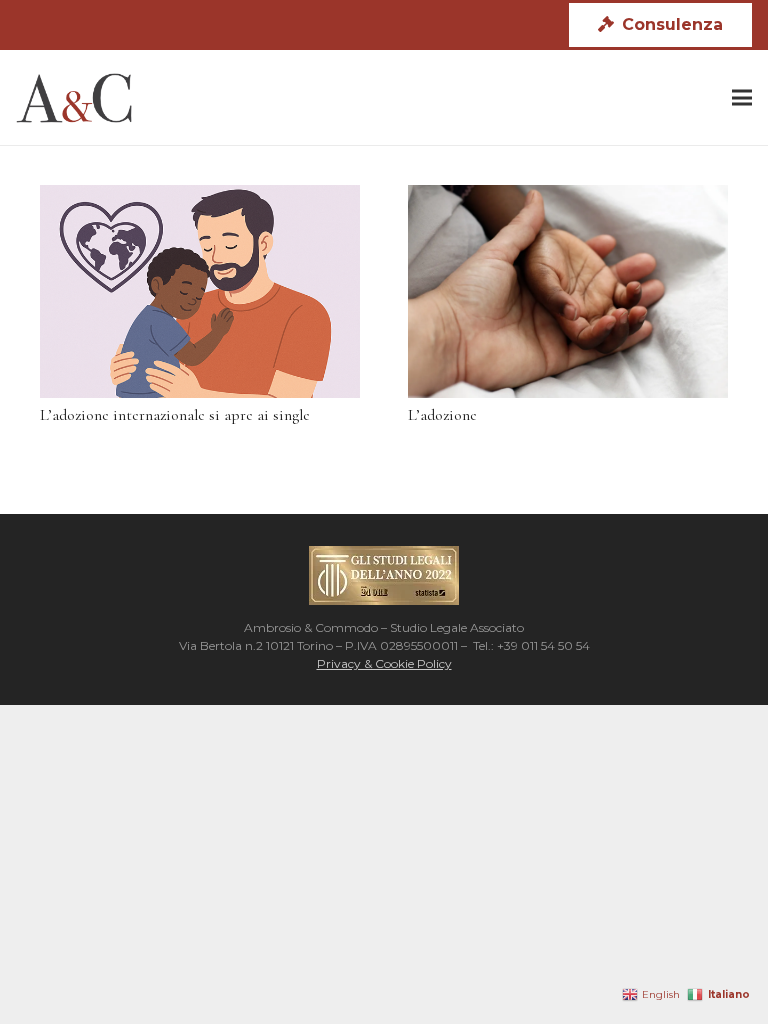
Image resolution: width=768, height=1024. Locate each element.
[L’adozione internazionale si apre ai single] (200, 291)
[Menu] (742, 98)
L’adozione (442, 415)
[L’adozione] (568, 291)
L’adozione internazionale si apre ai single (175, 415)
